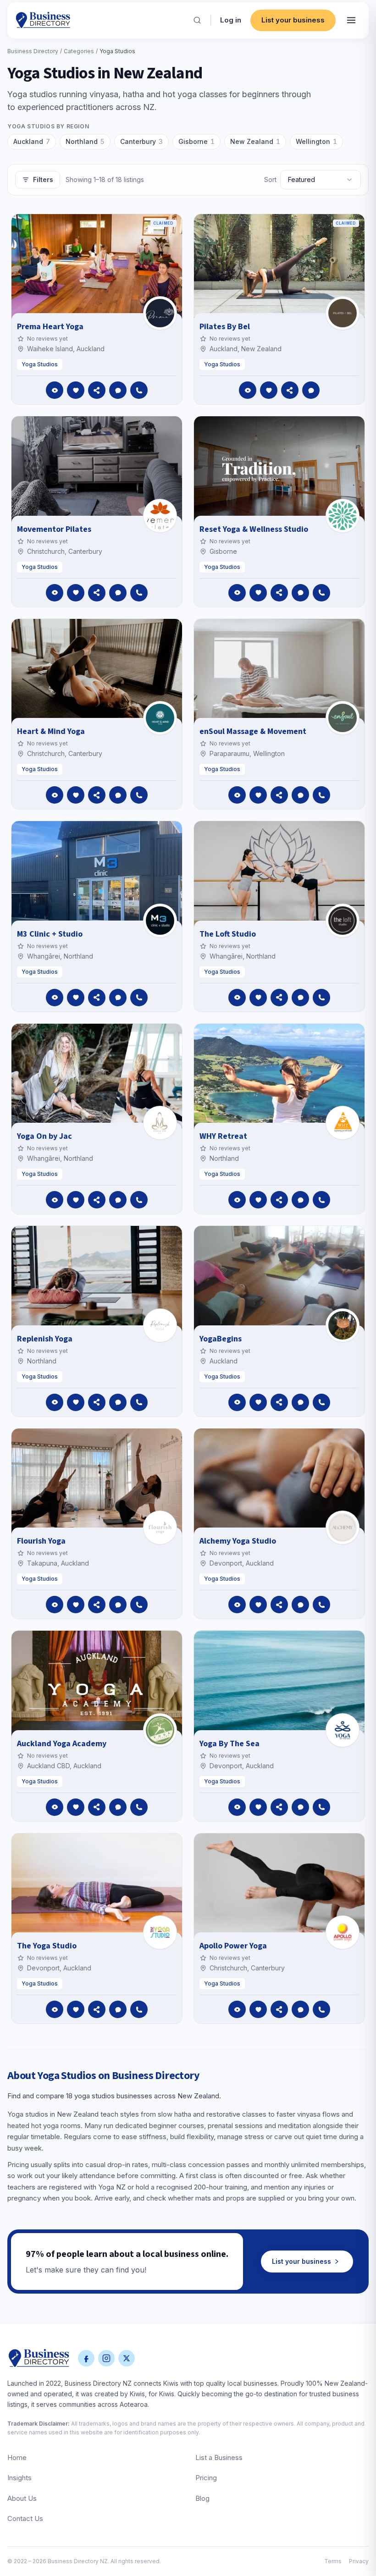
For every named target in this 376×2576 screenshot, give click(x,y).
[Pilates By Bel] (343, 313)
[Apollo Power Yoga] (343, 1932)
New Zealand (255, 141)
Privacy (359, 2561)
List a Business (219, 2457)
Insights (19, 2478)
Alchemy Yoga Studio (238, 1541)
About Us (22, 2498)
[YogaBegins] (343, 1325)
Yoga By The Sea (229, 1744)
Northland (85, 141)
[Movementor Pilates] (160, 516)
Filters (43, 179)
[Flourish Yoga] (160, 1528)
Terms (333, 2561)
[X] (127, 2358)
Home (17, 2457)
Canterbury (141, 141)
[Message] (118, 390)
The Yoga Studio (47, 1946)
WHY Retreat (223, 1136)
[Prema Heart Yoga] (160, 313)
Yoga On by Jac (44, 1136)
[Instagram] (106, 2358)
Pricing (206, 2478)
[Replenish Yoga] (160, 1325)
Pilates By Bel (225, 327)
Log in (231, 20)
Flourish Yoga (41, 1541)
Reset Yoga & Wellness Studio (254, 529)
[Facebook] (86, 2358)
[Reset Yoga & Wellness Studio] (343, 516)
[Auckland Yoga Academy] (160, 1730)
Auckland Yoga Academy (62, 1744)
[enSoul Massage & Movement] (343, 718)
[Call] (139, 390)
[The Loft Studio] (343, 921)
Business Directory (33, 51)
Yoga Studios (40, 364)
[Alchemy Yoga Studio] (343, 1528)
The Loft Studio (228, 934)
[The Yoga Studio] (160, 1932)
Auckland (32, 141)
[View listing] (55, 390)
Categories (79, 51)
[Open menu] (351, 20)
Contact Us (25, 2518)
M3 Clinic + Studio (50, 934)
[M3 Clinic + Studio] (160, 921)
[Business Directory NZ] (39, 2358)
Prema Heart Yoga (50, 327)
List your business (293, 20)
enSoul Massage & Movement (253, 731)
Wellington (316, 141)
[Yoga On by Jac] (160, 1123)
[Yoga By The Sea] (343, 1730)
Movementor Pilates (54, 529)
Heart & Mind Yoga (51, 731)
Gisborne (196, 141)
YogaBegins (221, 1339)
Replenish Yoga (45, 1339)
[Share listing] (97, 390)
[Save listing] (76, 390)
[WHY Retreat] (343, 1123)
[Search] (197, 20)
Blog (202, 2498)
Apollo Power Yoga (233, 1946)
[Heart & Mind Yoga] (160, 718)
